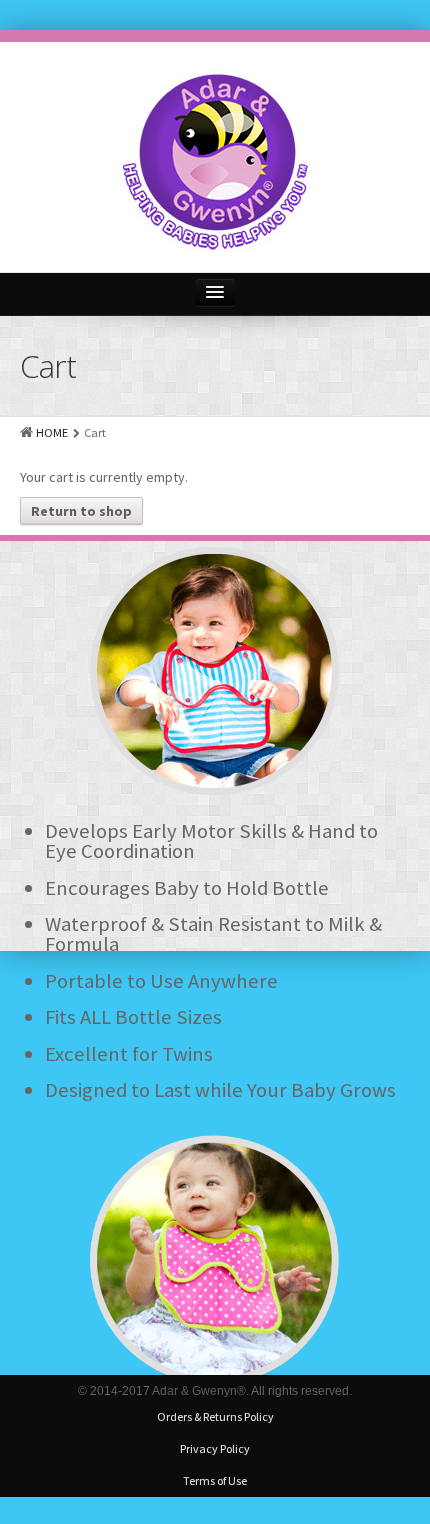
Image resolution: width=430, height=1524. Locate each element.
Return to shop (81, 511)
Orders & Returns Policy (215, 1416)
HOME (52, 432)
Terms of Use (215, 1480)
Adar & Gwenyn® (199, 1391)
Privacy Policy (215, 1448)
